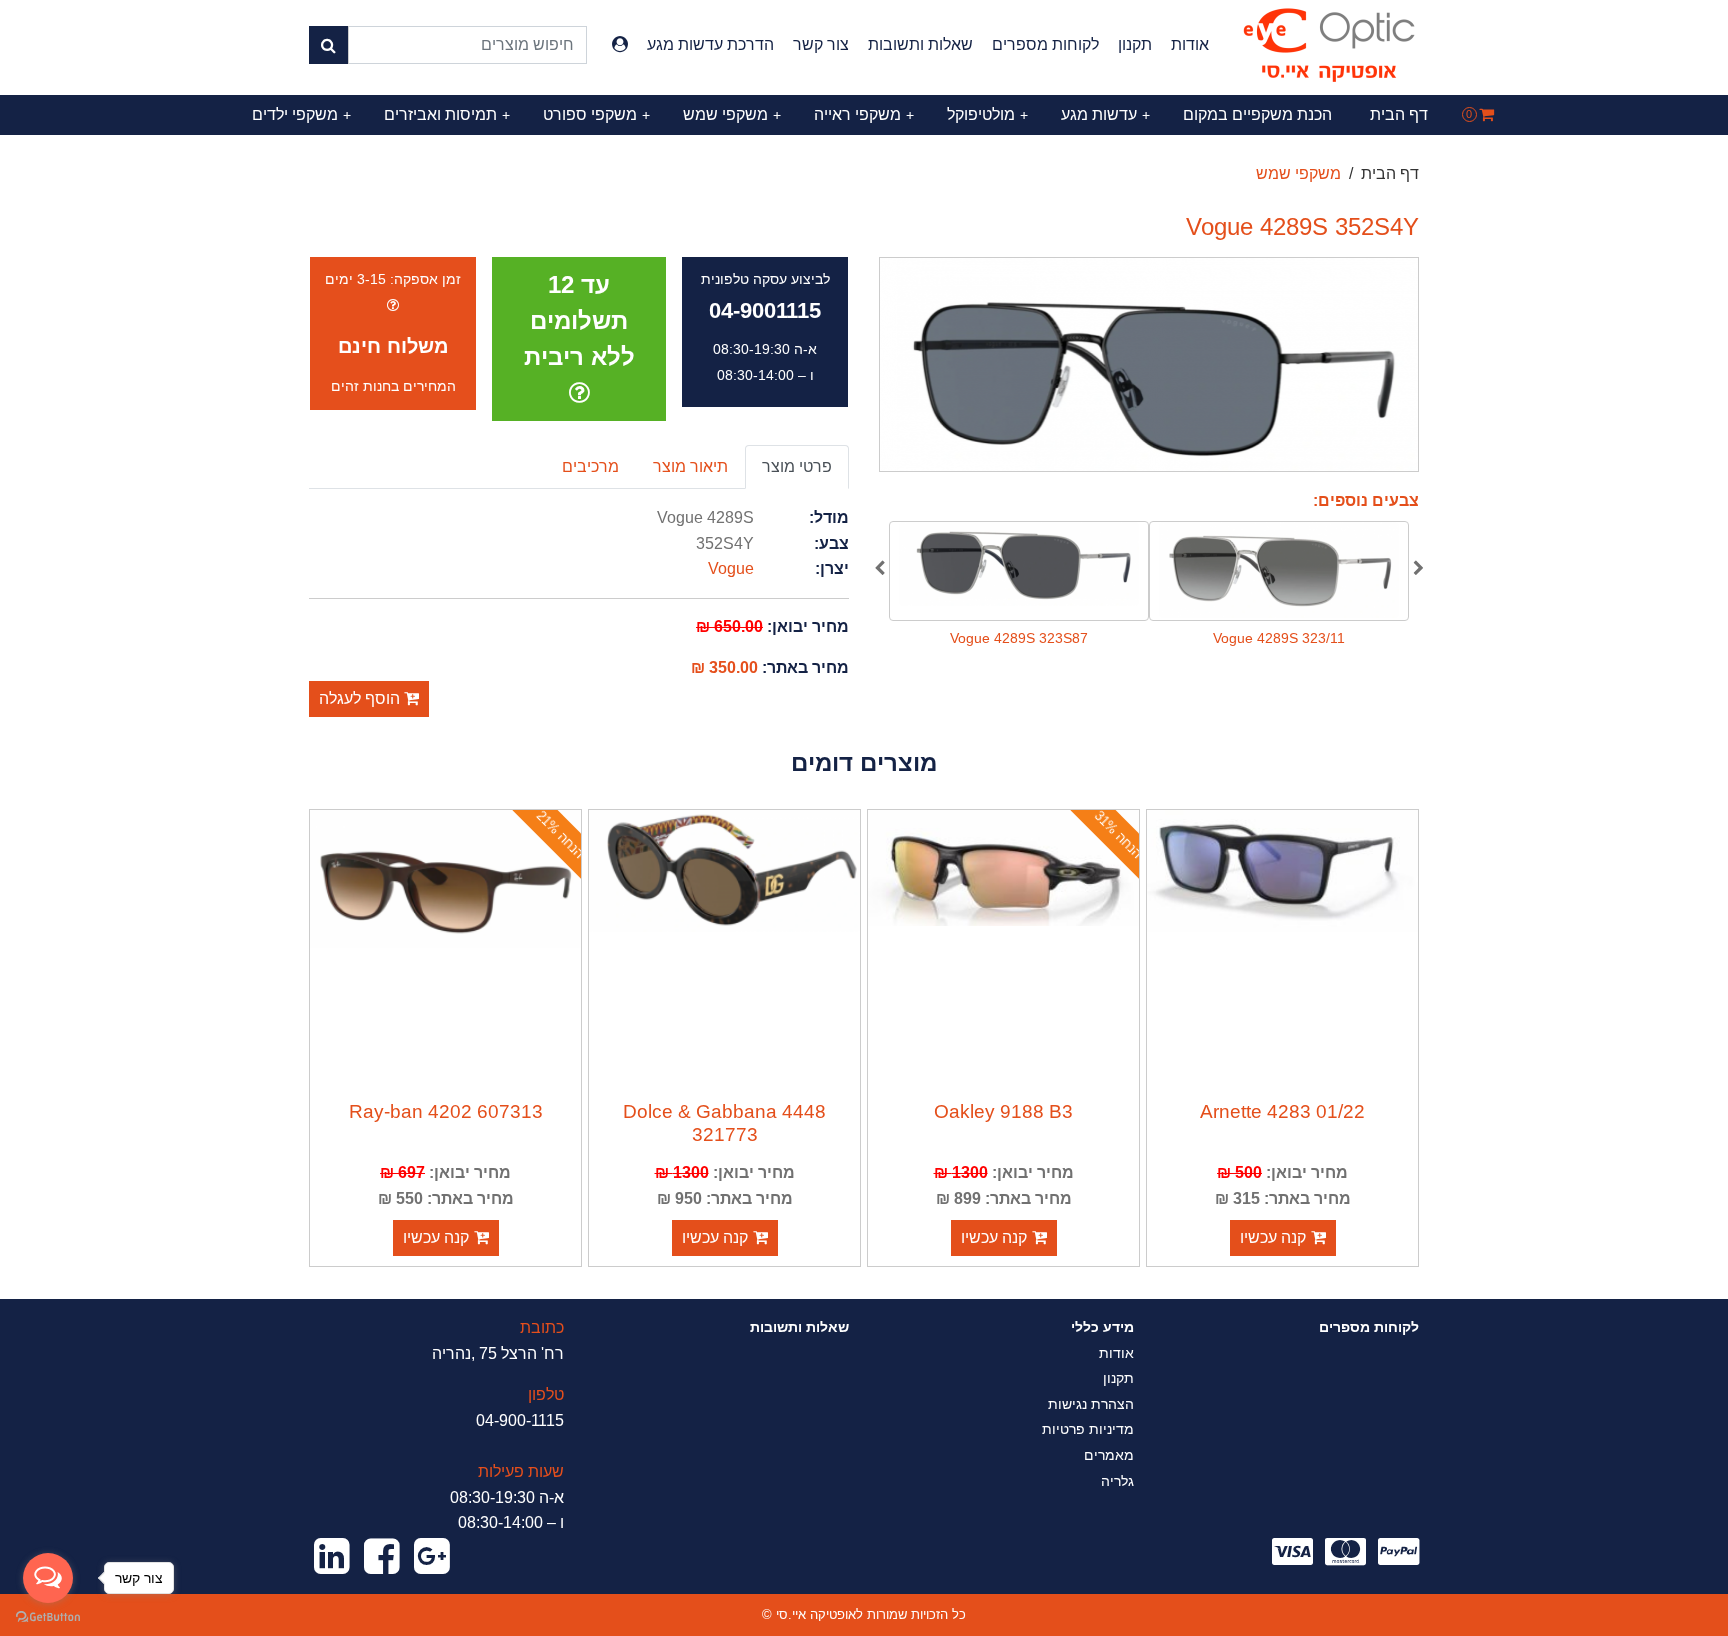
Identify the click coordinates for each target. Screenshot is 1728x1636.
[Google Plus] (432, 1557)
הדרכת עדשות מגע (710, 44)
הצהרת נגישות (1091, 1404)
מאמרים (1109, 1455)
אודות (1190, 44)
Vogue (731, 568)
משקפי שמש (732, 114)
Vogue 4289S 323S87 (1019, 638)
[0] (1486, 114)
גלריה (1117, 1481)
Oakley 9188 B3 (1003, 1111)
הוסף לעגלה (361, 698)
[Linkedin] (332, 1557)
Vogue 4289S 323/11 (1279, 638)
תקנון (1135, 44)
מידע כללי (1102, 1327)
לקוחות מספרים (1045, 44)
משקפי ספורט (596, 114)
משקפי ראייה (864, 114)
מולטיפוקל (987, 114)
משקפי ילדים (301, 114)
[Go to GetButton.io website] (48, 1616)
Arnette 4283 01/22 (1282, 1111)
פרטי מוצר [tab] (797, 466)
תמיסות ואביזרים (447, 114)
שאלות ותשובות (920, 44)
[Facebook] (382, 1557)
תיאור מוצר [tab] (690, 466)
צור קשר (821, 44)
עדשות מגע (1105, 114)
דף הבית (1399, 114)
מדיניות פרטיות (1088, 1429)
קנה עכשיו (1273, 1237)
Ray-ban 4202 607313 (446, 1111)
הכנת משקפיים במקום (1257, 114)
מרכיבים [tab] (590, 466)
